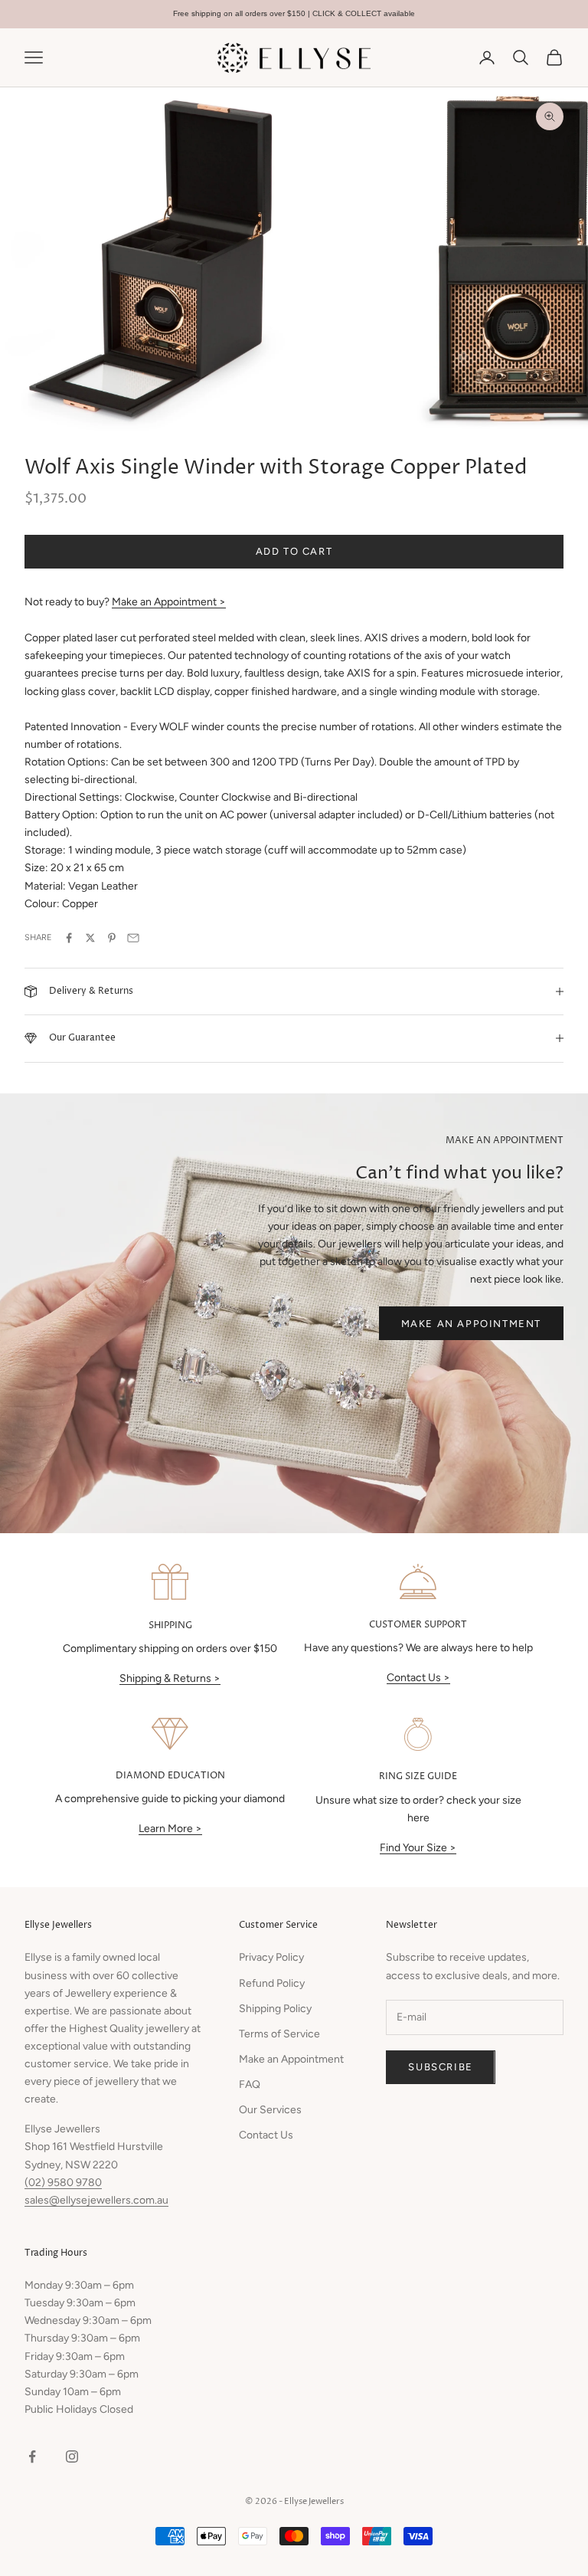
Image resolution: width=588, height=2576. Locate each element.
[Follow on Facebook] (32, 2456)
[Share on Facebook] (69, 938)
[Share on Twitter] (90, 938)
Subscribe (440, 2067)
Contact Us (266, 2135)
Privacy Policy (271, 1957)
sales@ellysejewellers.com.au (96, 2200)
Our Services (270, 2110)
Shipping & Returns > (170, 1678)
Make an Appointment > (169, 602)
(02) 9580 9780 (63, 2183)
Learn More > (170, 1829)
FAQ (250, 2084)
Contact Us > (418, 1678)
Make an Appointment (471, 1324)
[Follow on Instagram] (72, 2456)
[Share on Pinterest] (112, 938)
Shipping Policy (275, 2009)
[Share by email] (133, 938)
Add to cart (294, 551)
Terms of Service (279, 2034)
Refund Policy (272, 1983)
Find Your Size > (418, 1848)
